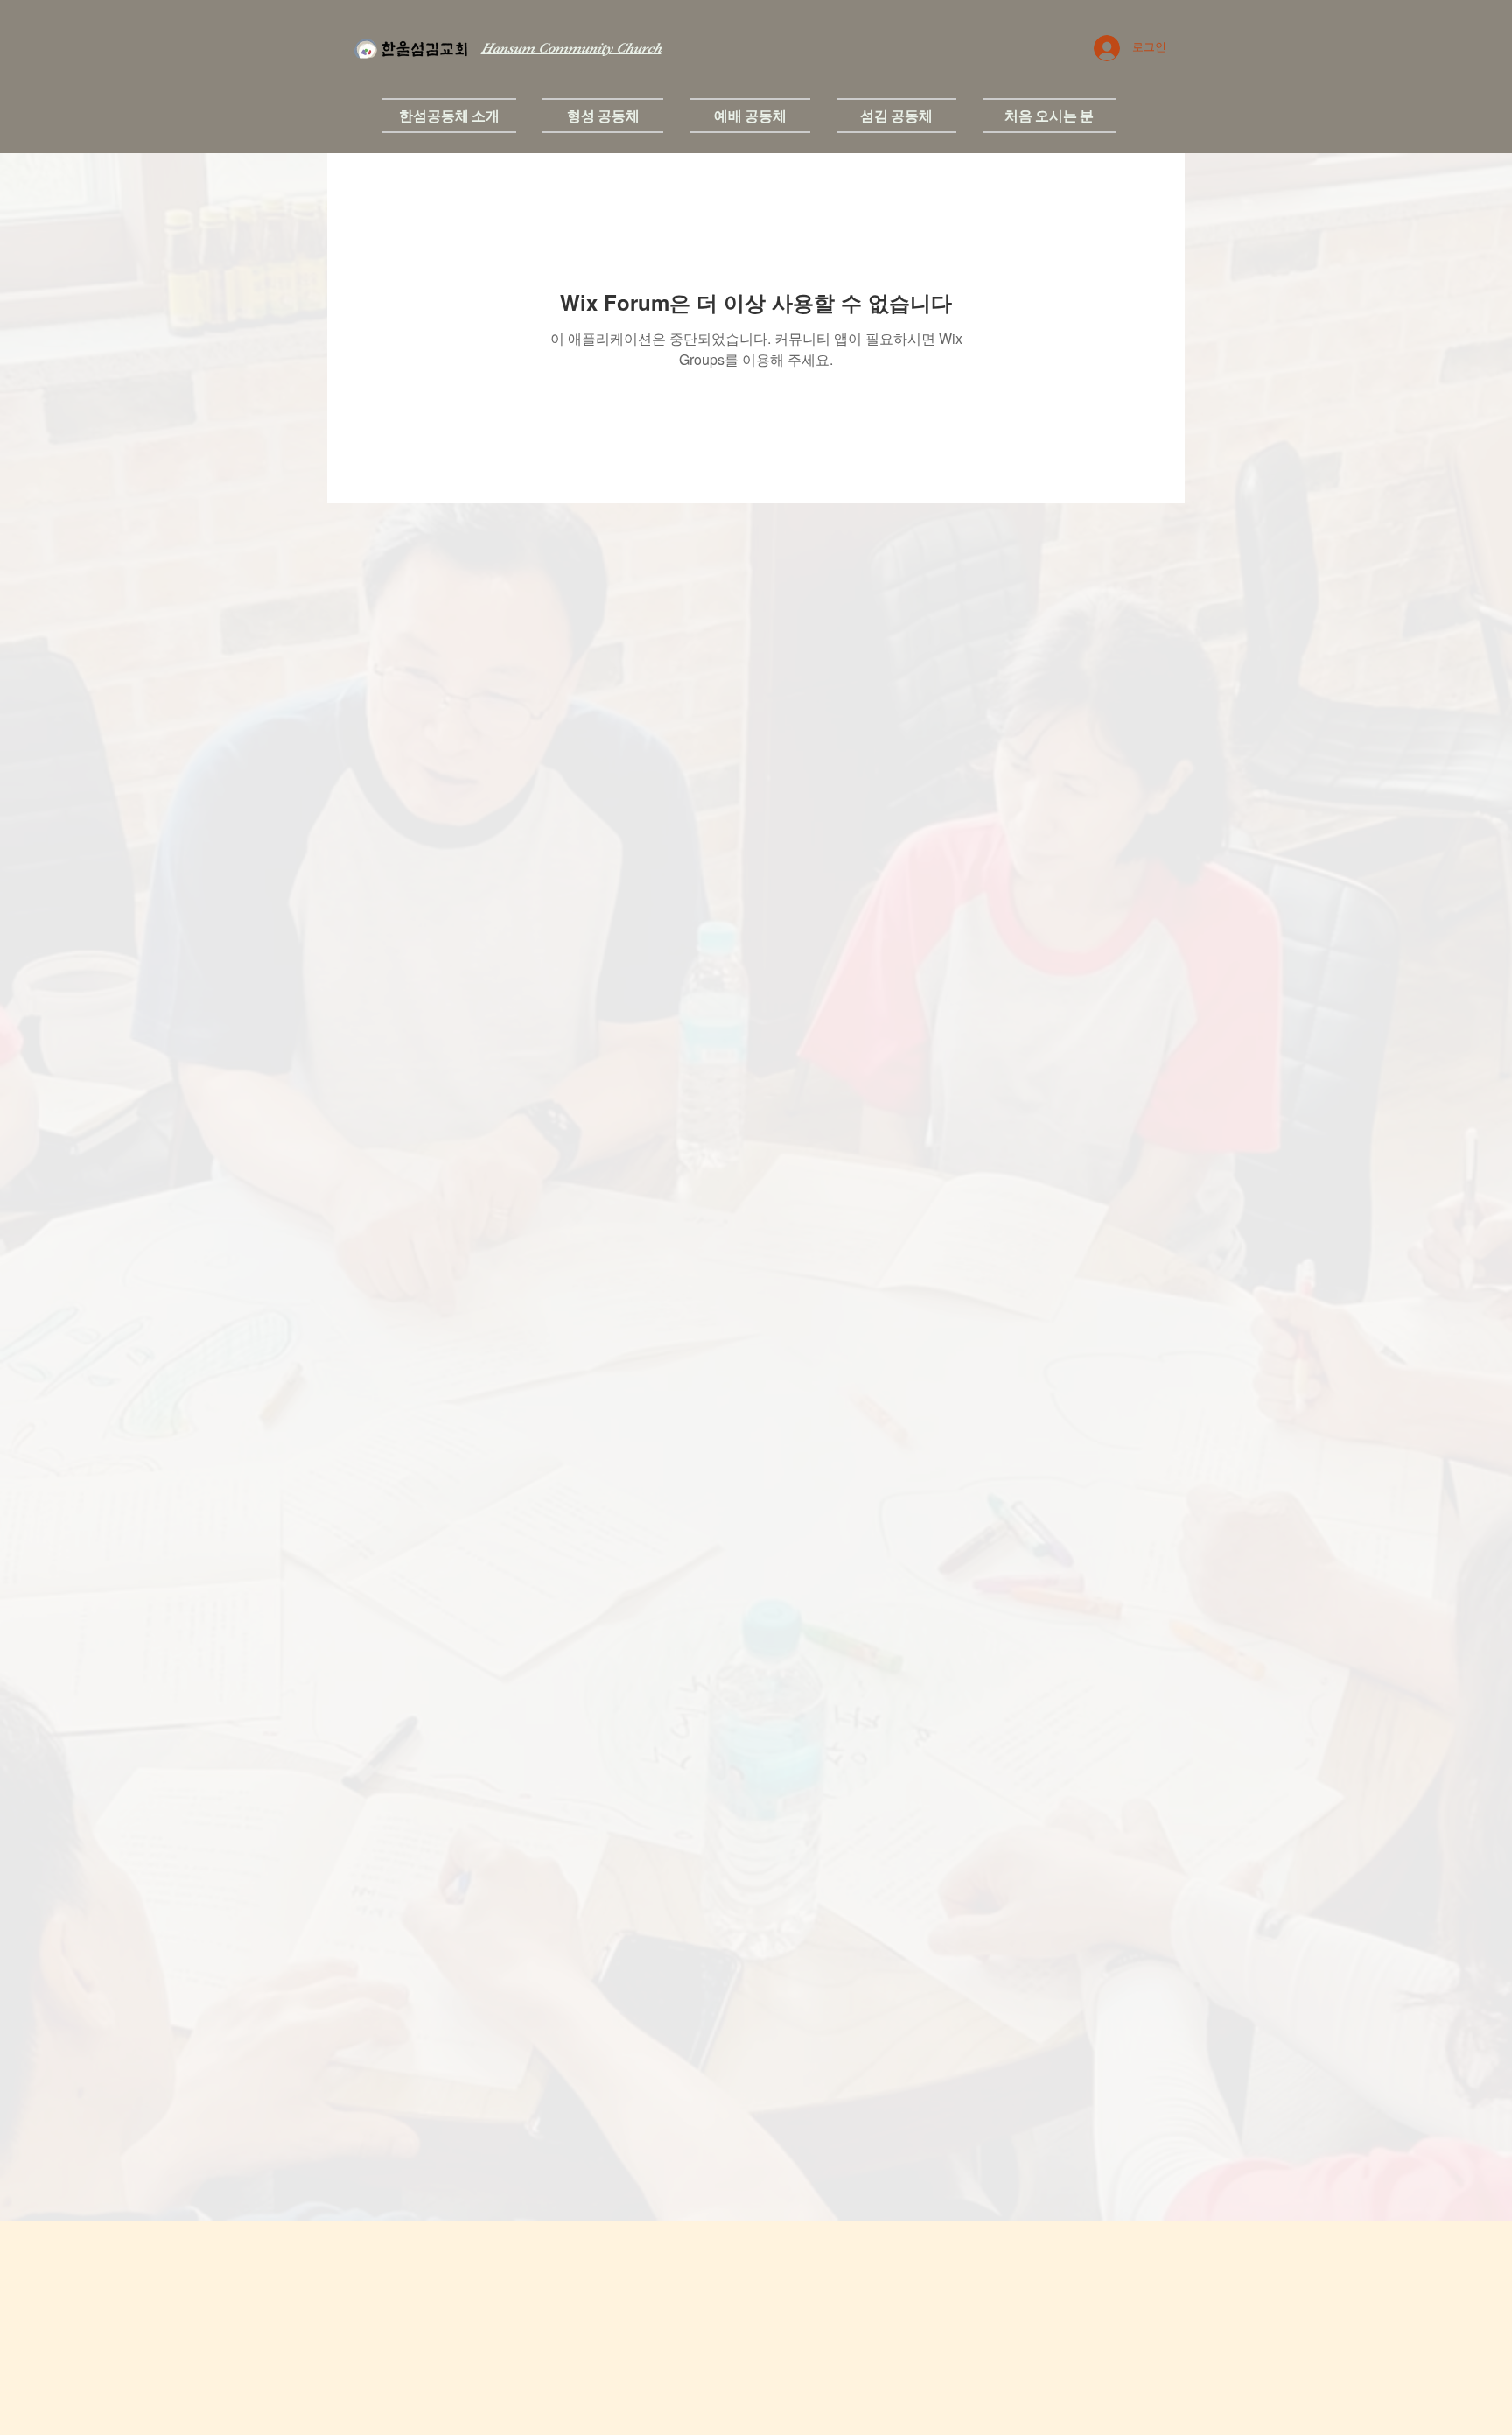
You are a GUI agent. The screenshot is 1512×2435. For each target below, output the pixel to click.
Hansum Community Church (571, 48)
